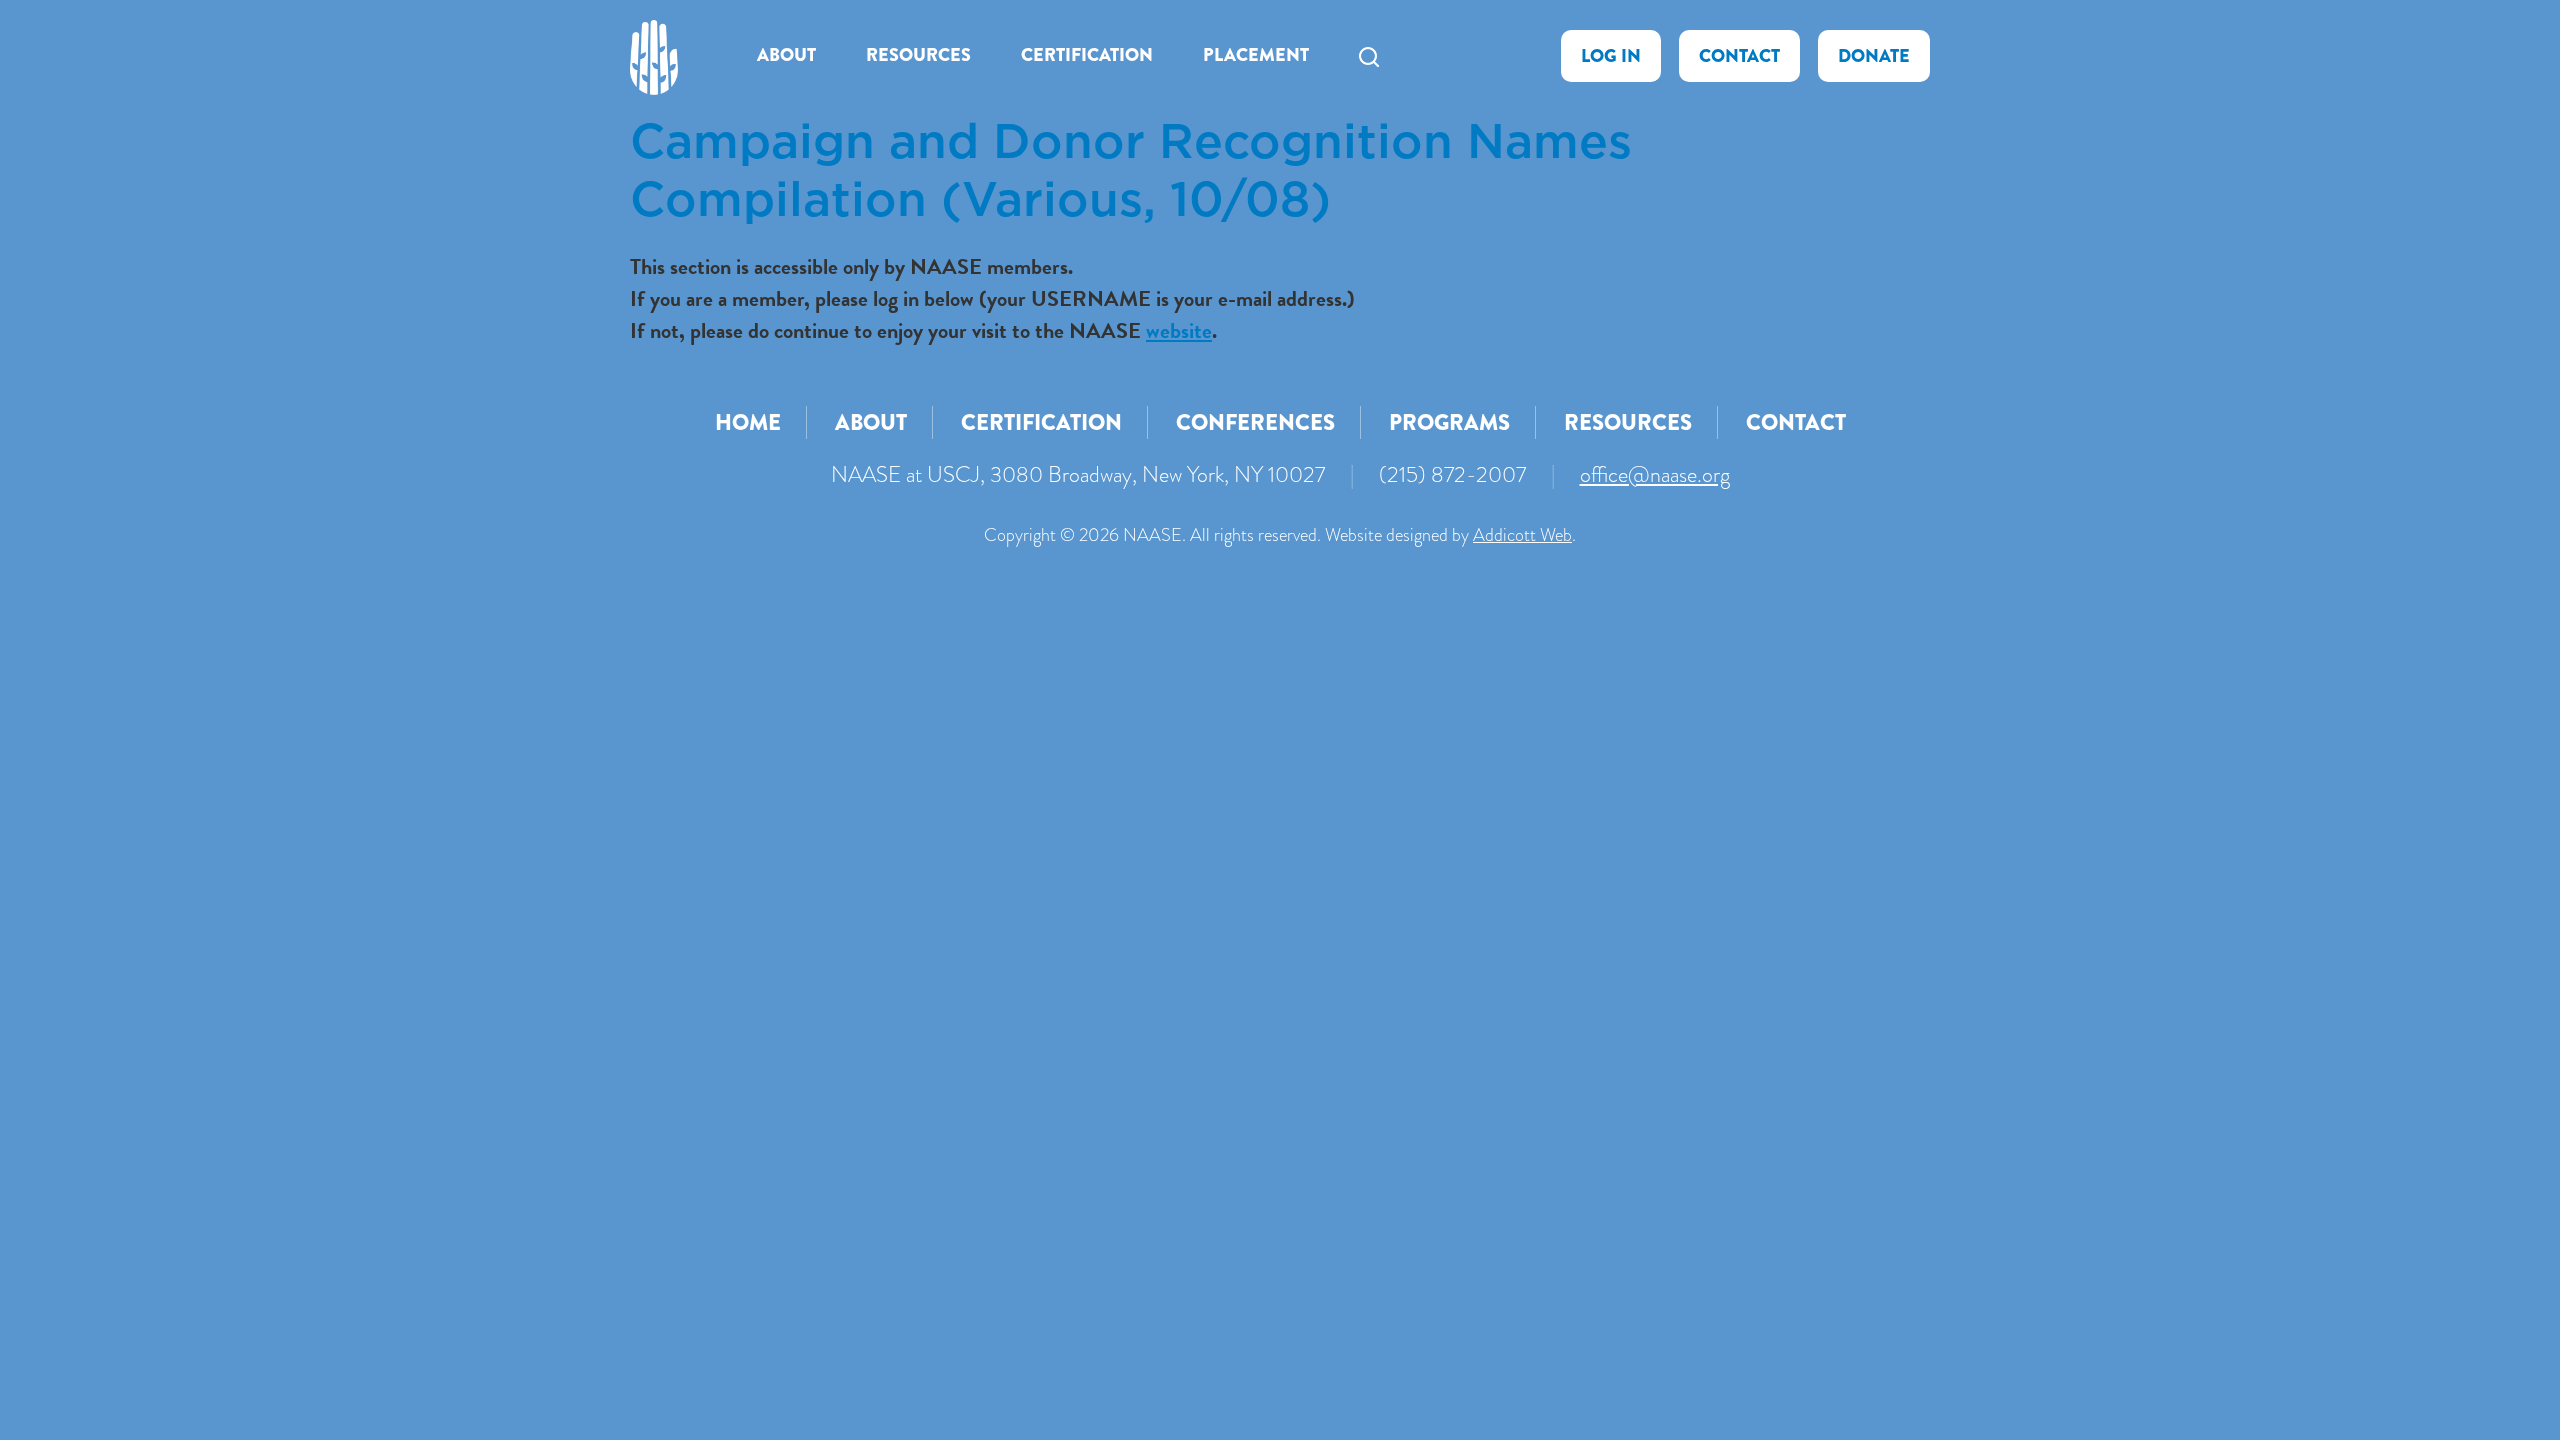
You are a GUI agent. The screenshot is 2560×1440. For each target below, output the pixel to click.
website (1179, 330)
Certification (1087, 55)
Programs (1449, 422)
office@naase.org (1655, 474)
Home (748, 422)
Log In (1611, 56)
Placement (1256, 55)
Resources (918, 55)
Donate (1874, 56)
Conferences (1255, 422)
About (786, 55)
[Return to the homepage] (654, 57)
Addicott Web (1522, 535)
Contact (1739, 56)
